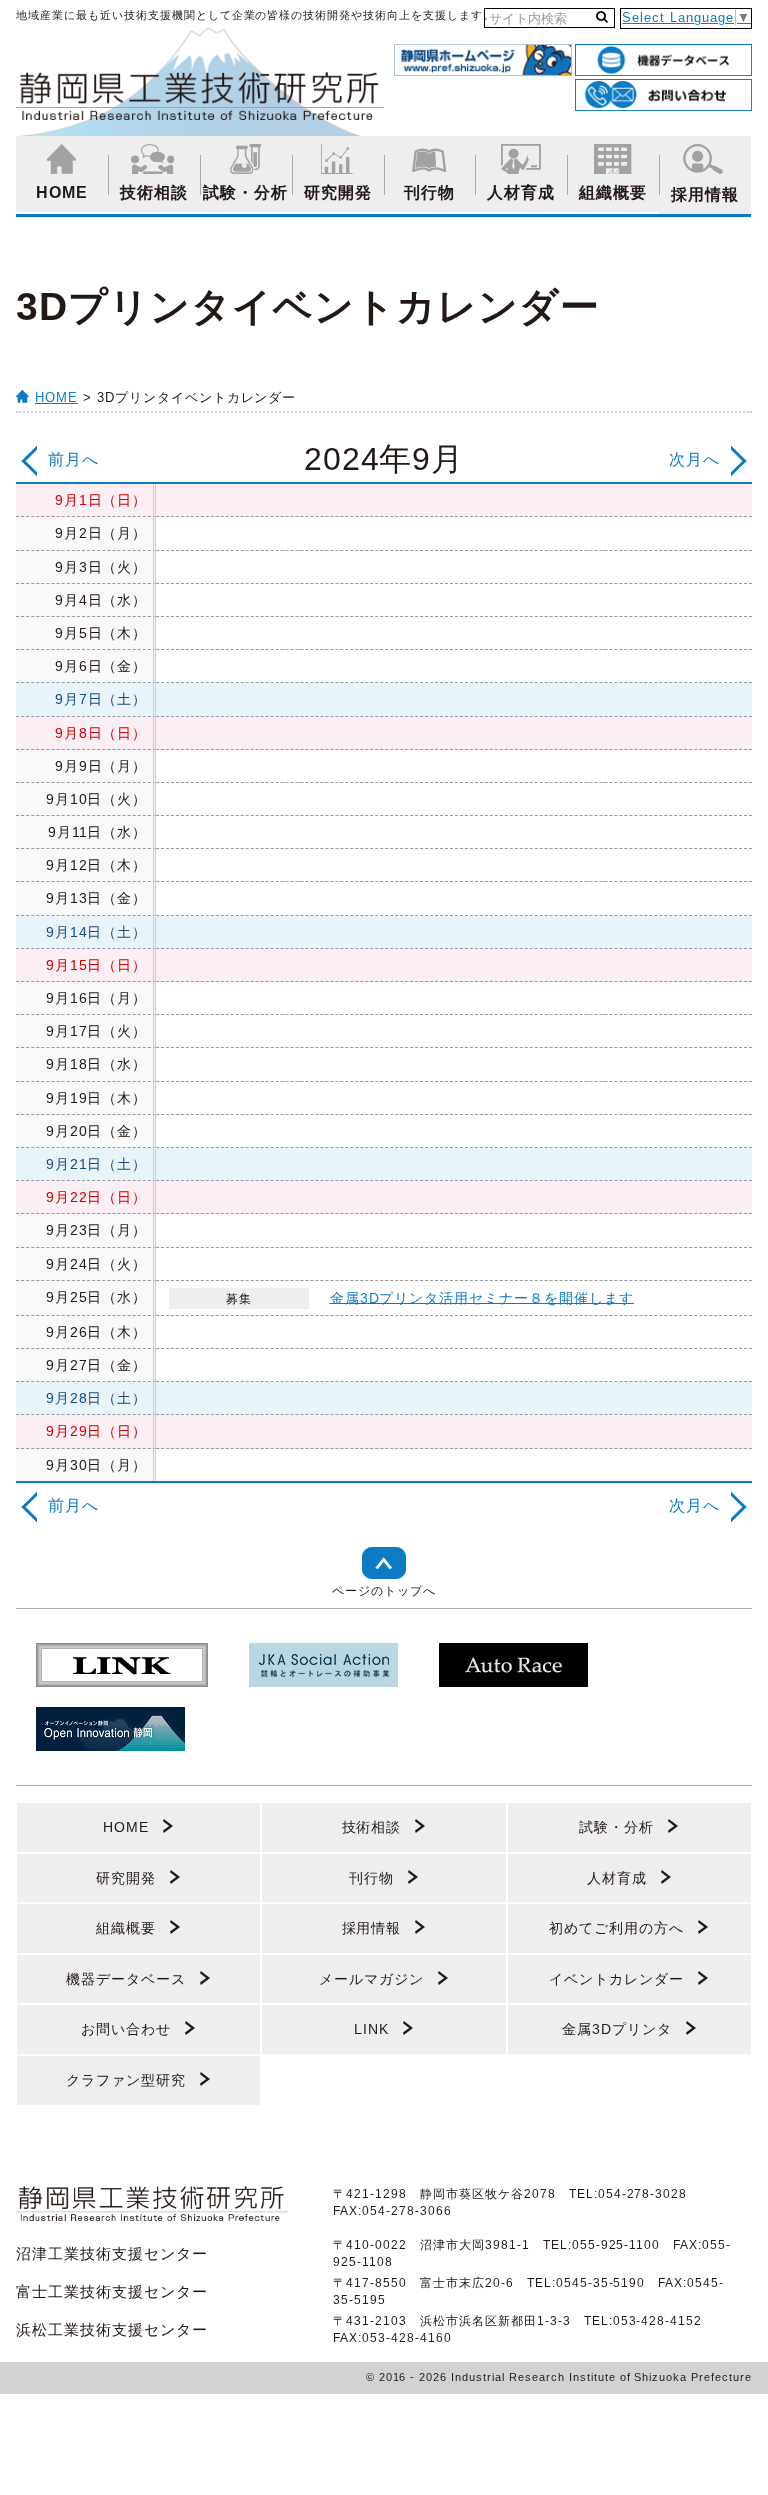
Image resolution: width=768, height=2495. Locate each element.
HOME (62, 192)
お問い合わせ (126, 2029)
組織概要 (613, 192)
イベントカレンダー (616, 1979)
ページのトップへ (384, 1591)
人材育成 (521, 192)
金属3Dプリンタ (617, 2029)
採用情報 (705, 194)
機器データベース (126, 1979)
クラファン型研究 (126, 2080)
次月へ (694, 459)
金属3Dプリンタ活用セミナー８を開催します (482, 1297)
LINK (371, 2029)
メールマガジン (371, 1979)
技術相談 (154, 192)
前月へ (73, 459)
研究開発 (338, 192)
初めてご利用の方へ (616, 1928)
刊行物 (429, 192)
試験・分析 (245, 192)
